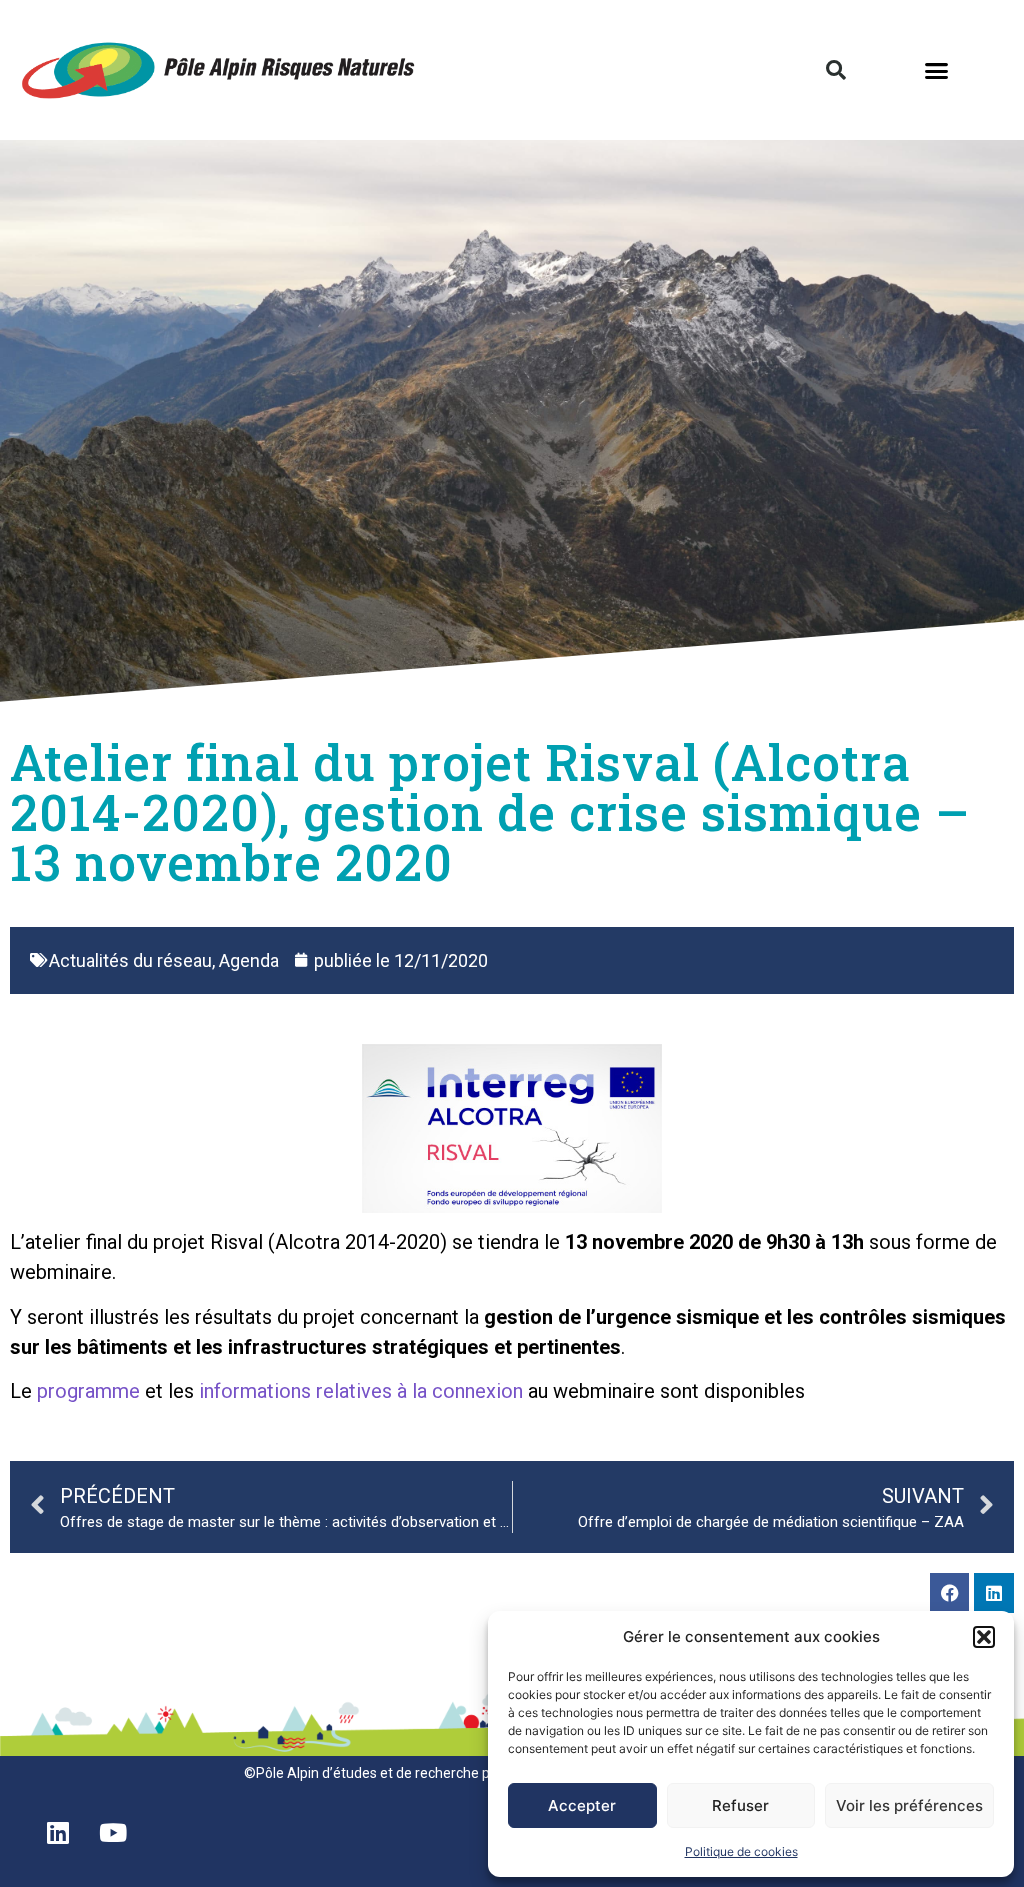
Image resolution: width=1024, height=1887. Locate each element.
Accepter (582, 1805)
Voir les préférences (909, 1805)
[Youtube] (113, 1832)
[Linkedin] (994, 1593)
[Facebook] (950, 1593)
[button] (984, 1637)
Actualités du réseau (130, 960)
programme (88, 1391)
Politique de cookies (741, 1851)
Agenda (249, 960)
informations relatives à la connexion (361, 1391)
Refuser (740, 1805)
